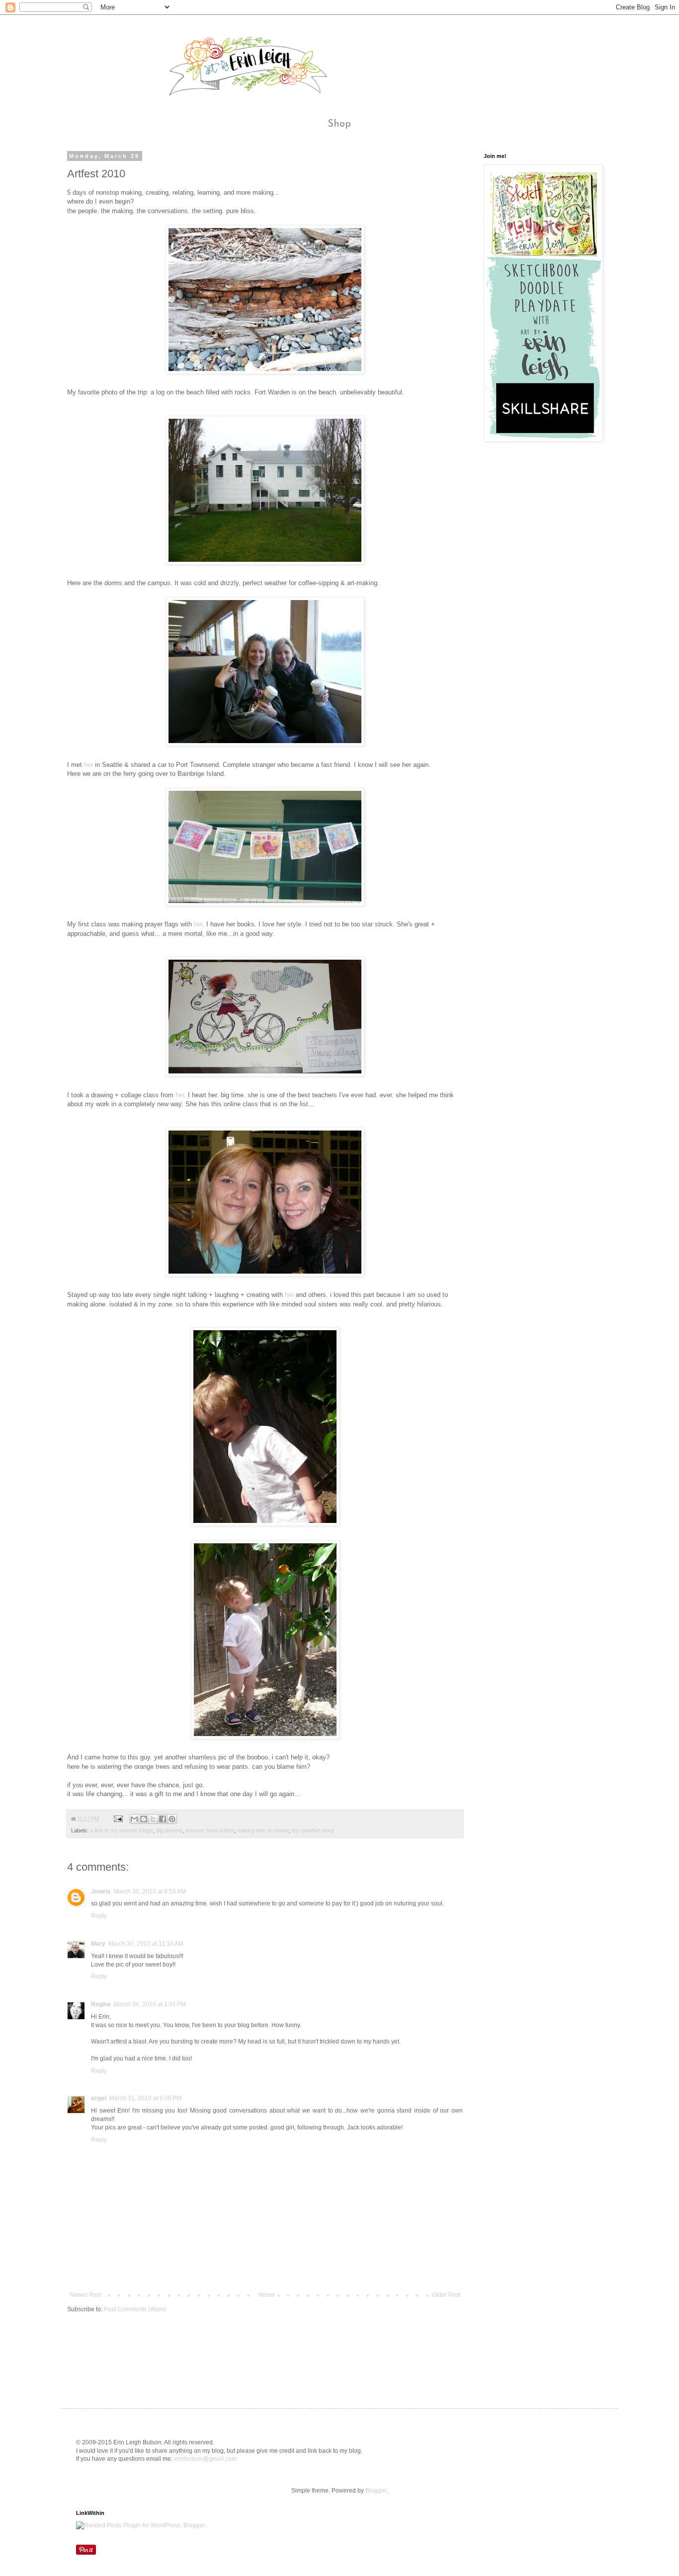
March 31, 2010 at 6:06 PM (145, 2098)
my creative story (313, 1830)
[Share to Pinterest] (172, 1819)
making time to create (263, 1830)
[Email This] (134, 1819)
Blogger (376, 2491)
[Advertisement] (248, 2351)
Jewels (101, 1892)
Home (267, 2295)
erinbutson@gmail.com (205, 2459)
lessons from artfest (210, 1830)
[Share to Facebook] (163, 1819)
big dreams (170, 1830)
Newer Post (85, 2295)
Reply (99, 1916)
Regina (101, 2004)
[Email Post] (118, 1818)
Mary (98, 1944)
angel (99, 2098)
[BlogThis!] (144, 1819)
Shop (339, 124)
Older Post (446, 2295)
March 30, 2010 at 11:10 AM (146, 1944)
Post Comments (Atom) (135, 2309)
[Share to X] (153, 1819)
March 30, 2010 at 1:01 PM (150, 2004)
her (88, 765)
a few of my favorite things (122, 1830)
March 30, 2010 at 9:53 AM (150, 1892)
